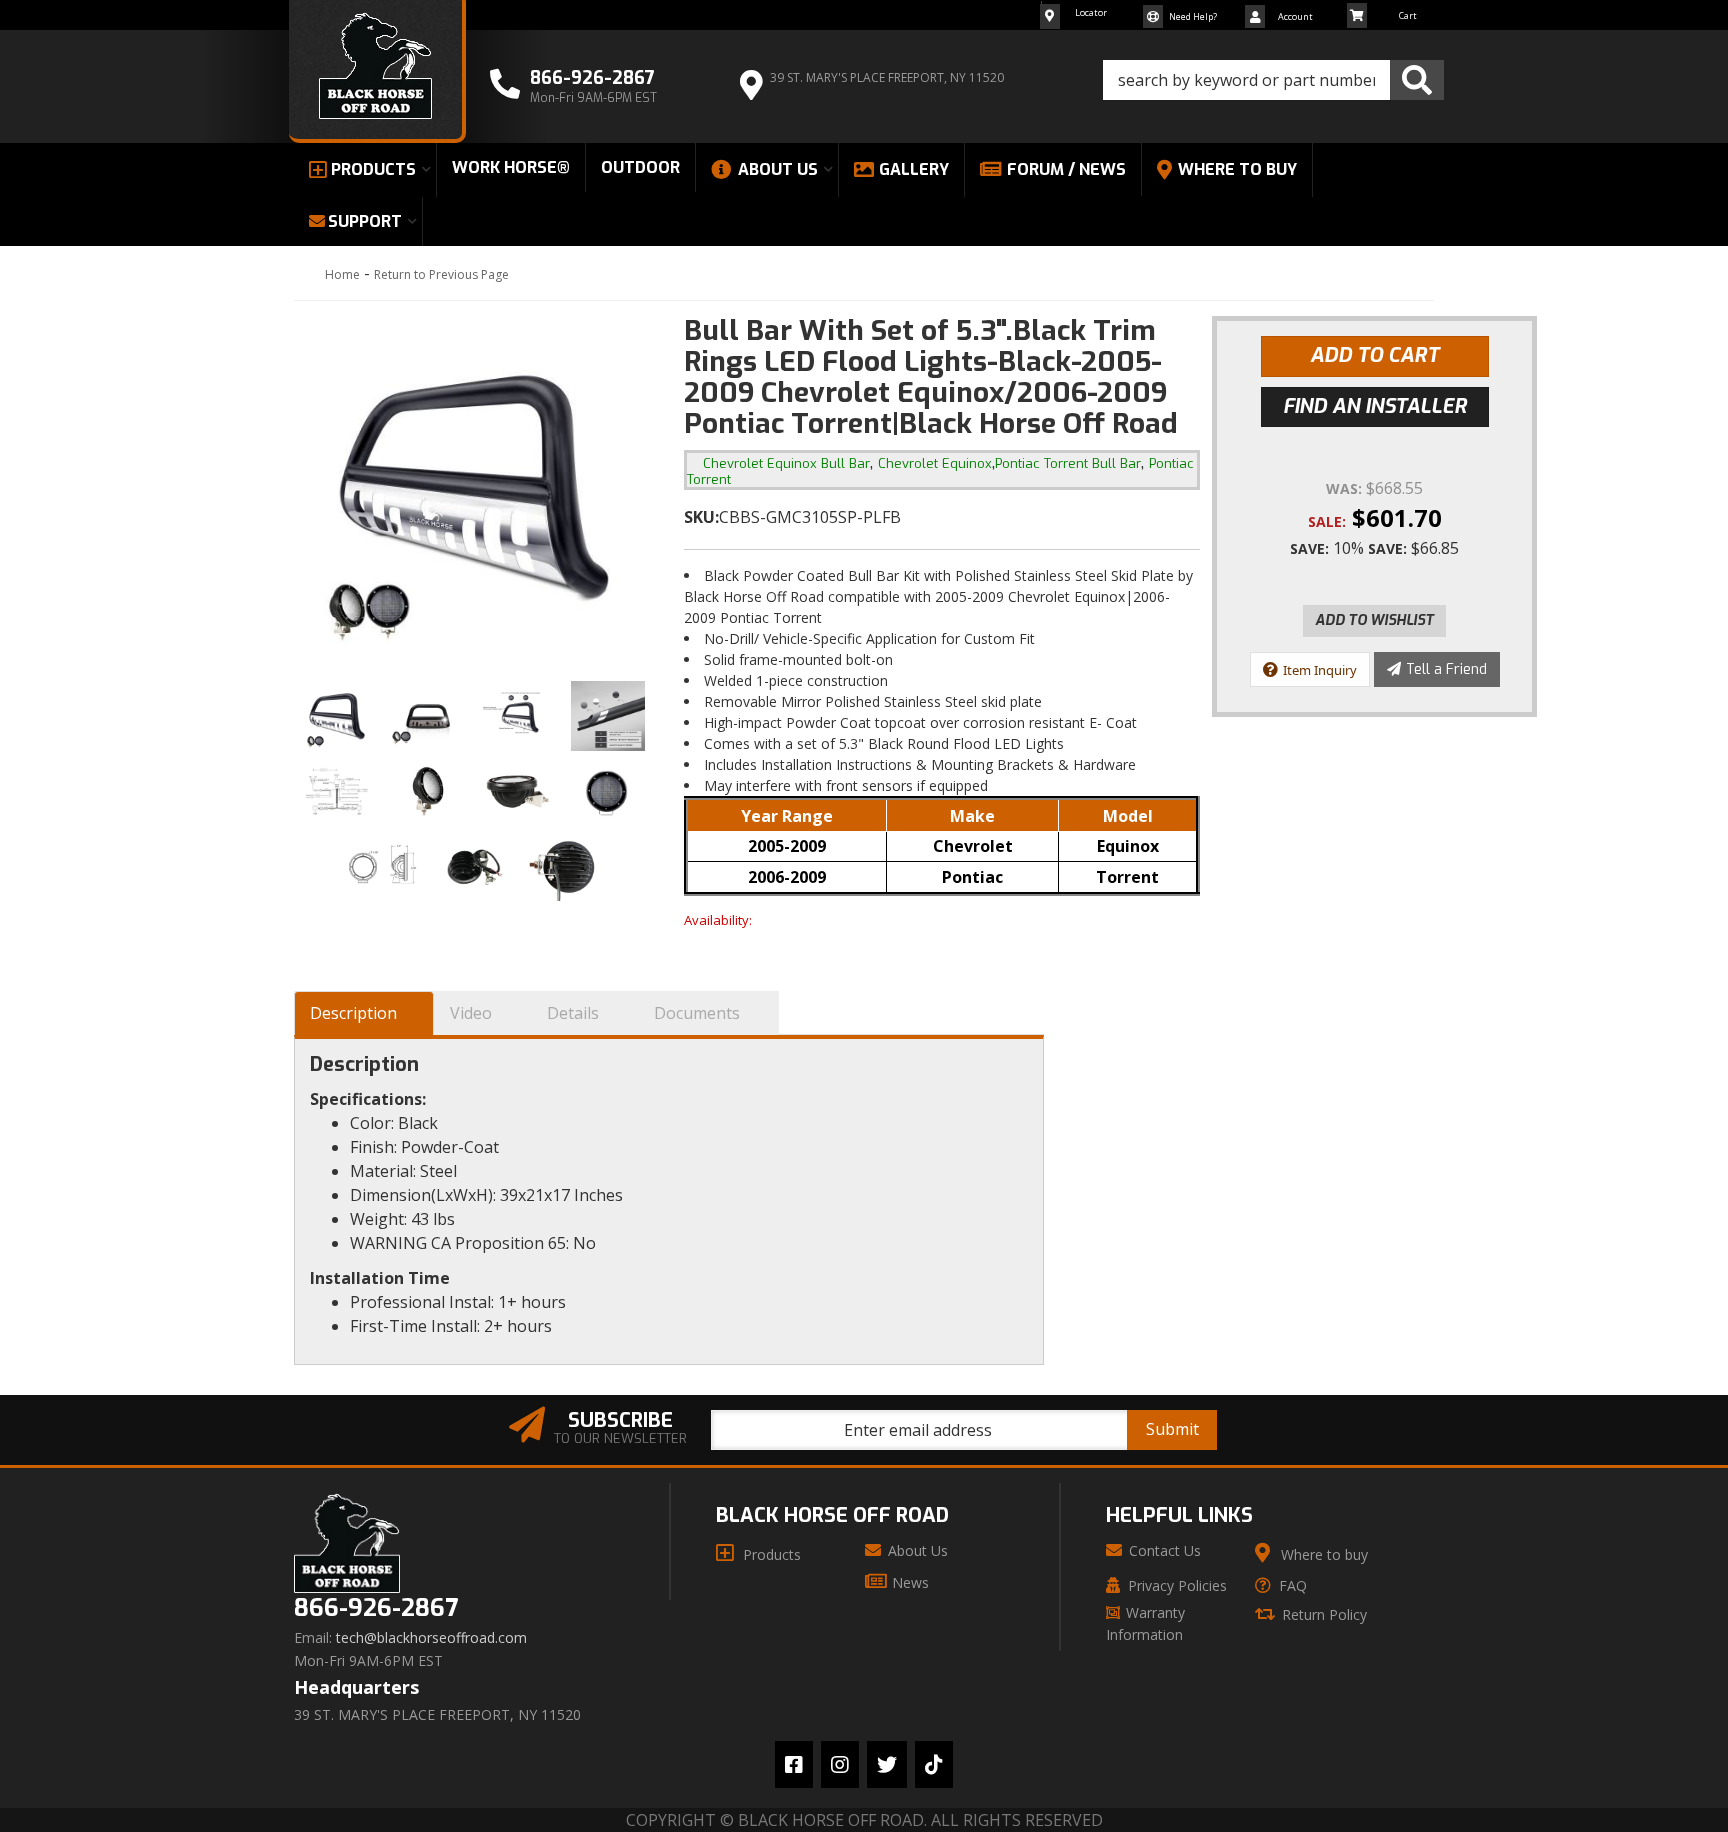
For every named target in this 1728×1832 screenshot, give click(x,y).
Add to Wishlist (1374, 620)
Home (342, 274)
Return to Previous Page (441, 274)
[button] (1273, 80)
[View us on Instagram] (840, 1764)
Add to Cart (1374, 355)
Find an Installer (1375, 406)
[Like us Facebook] (794, 1764)
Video (471, 1013)
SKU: (701, 517)
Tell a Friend (1446, 669)
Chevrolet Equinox (935, 463)
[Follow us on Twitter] (887, 1764)
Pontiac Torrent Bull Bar (1068, 463)
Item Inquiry (1320, 670)
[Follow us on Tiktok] (934, 1764)
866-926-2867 (376, 1608)
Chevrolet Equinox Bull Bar (786, 463)
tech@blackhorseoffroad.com (431, 1638)
